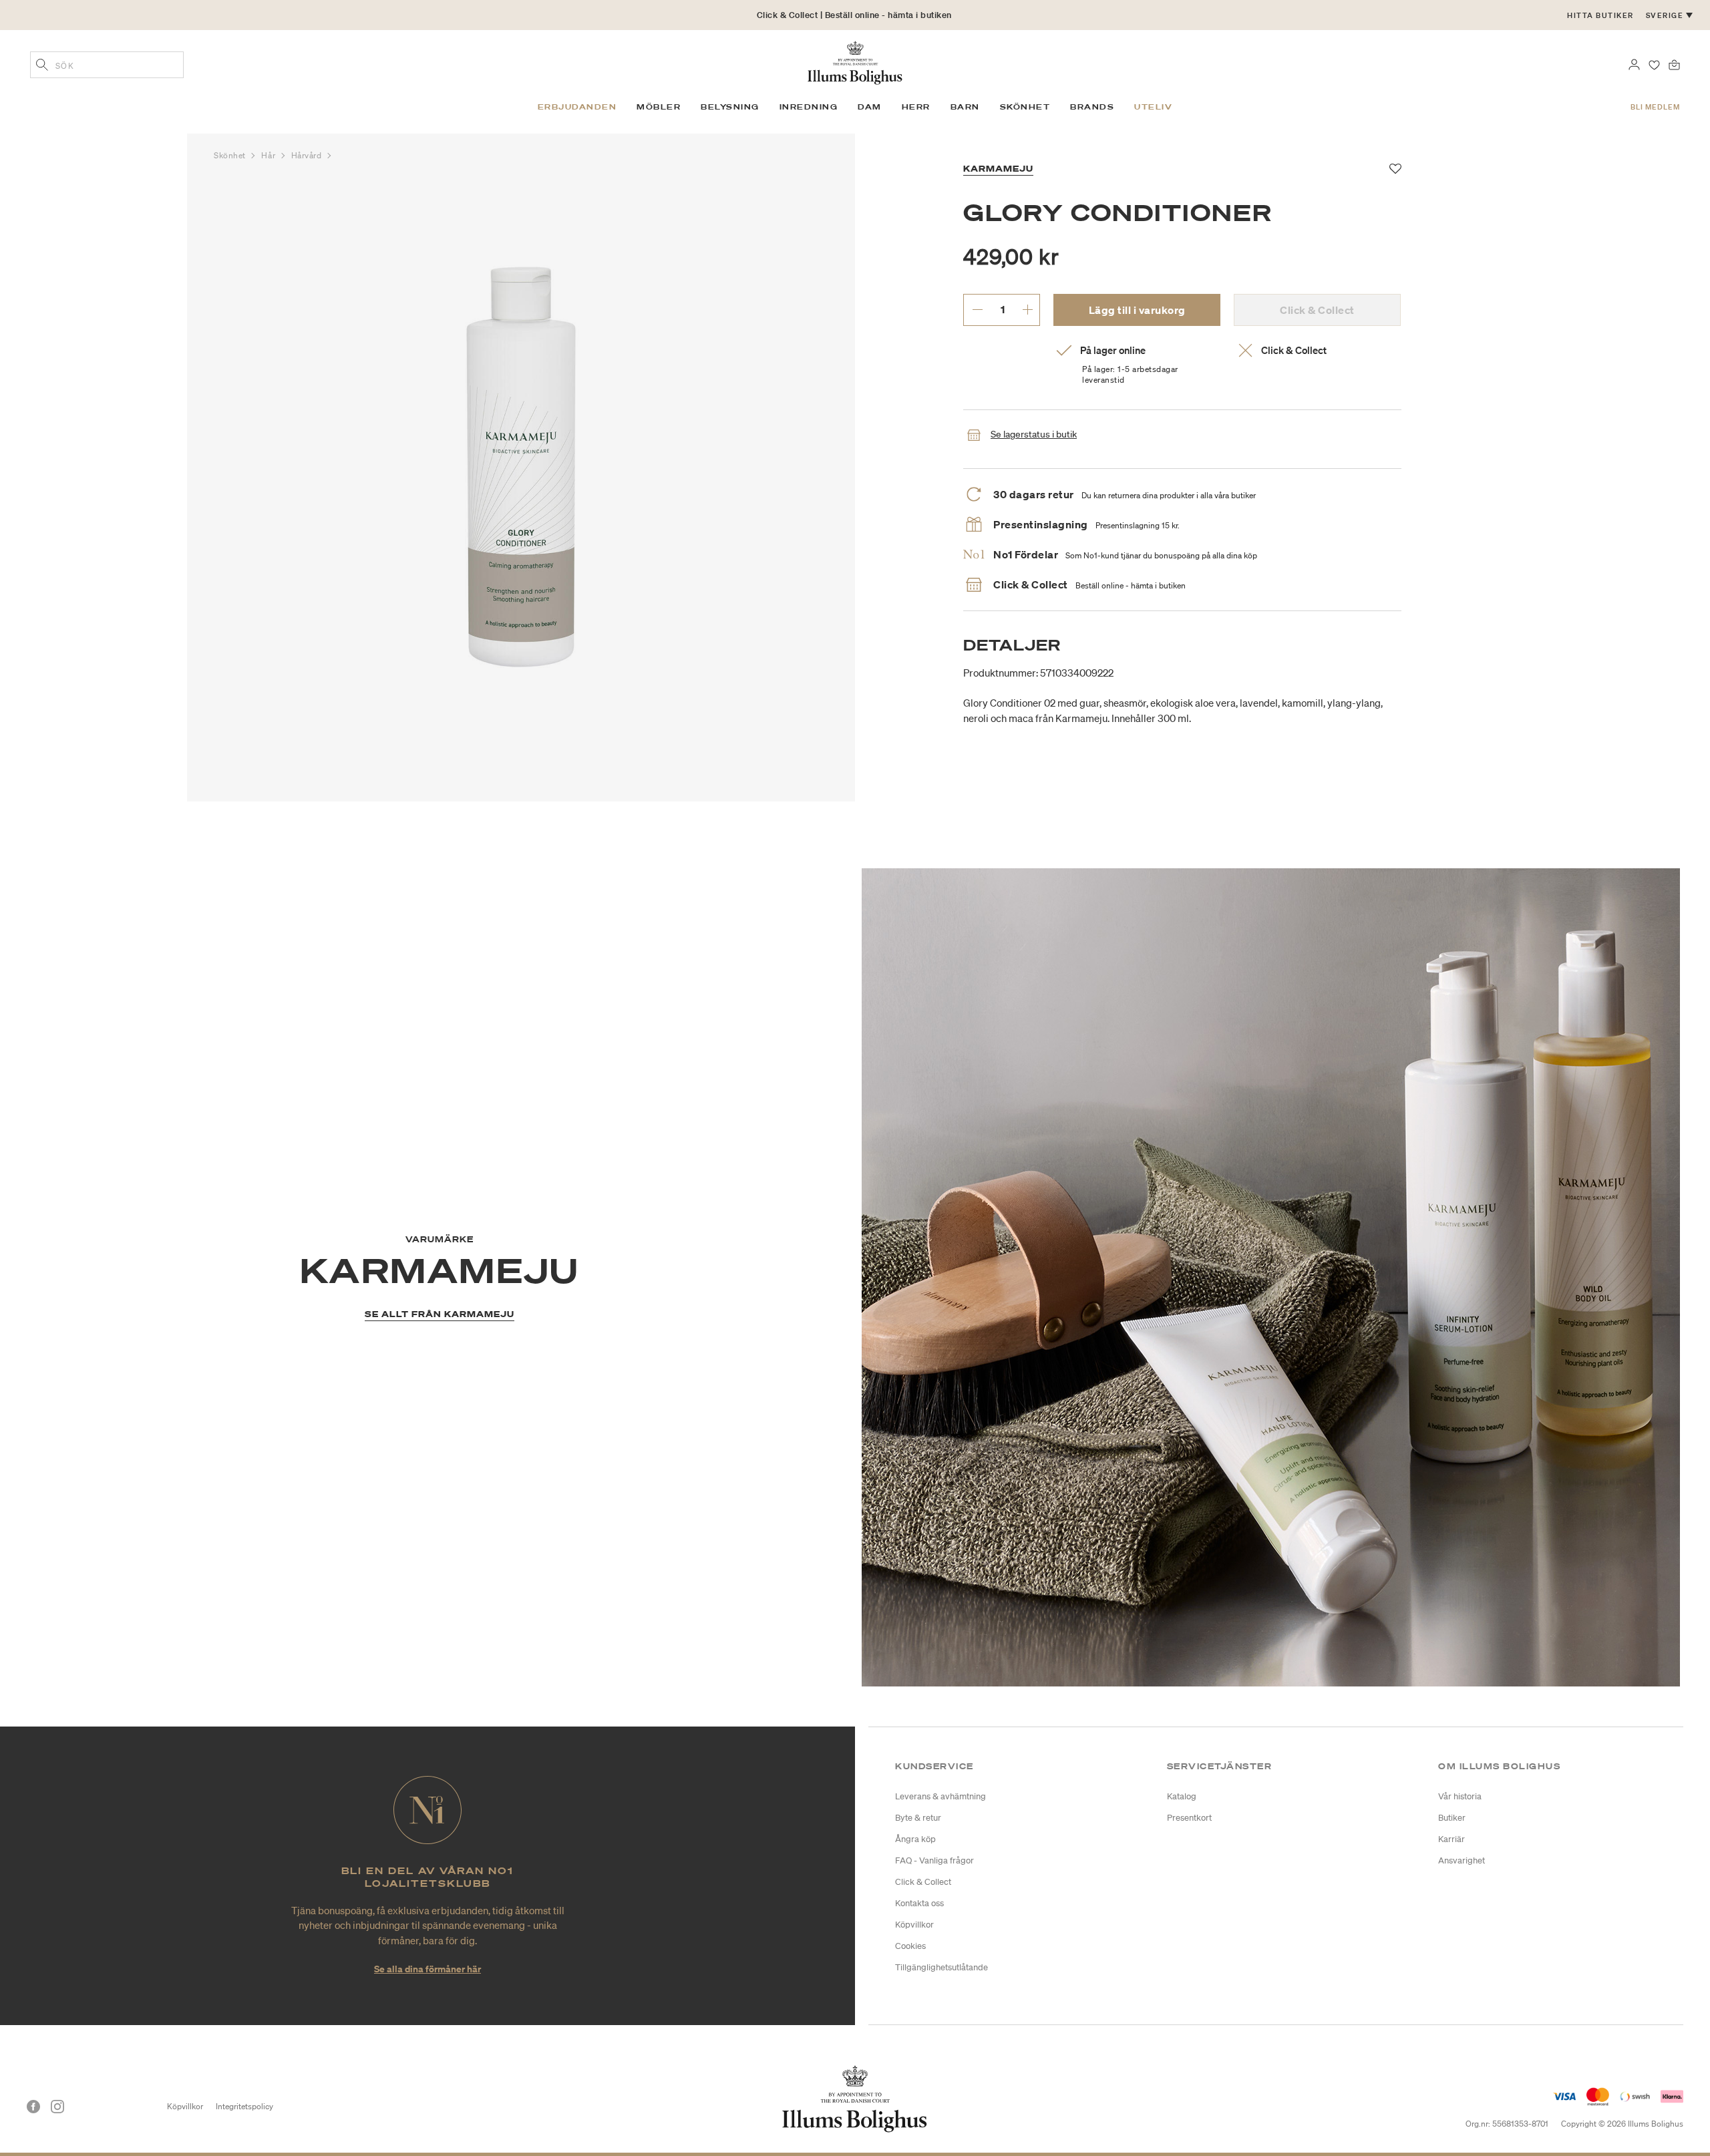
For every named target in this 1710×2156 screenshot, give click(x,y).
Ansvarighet (1462, 1860)
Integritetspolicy (244, 2106)
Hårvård (308, 155)
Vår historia (1460, 1796)
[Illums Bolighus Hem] (855, 61)
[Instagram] (57, 2107)
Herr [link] (916, 107)
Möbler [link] (659, 107)
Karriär (1451, 1839)
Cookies (910, 1946)
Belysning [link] (730, 107)
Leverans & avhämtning (940, 1796)
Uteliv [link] (1153, 107)
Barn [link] (965, 107)
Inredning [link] (809, 107)
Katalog (1182, 1796)
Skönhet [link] (1025, 107)
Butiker (1452, 1818)
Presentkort (1189, 1818)
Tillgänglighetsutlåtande (942, 1967)
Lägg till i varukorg (1137, 310)
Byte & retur (918, 1818)
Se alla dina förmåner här (427, 1969)
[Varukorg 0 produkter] (1674, 63)
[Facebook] (33, 2107)
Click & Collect (923, 1882)
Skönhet (231, 155)
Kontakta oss (919, 1903)
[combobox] (107, 65)
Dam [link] (870, 107)
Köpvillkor (914, 1925)
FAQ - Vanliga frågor (934, 1860)
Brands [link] (1092, 107)
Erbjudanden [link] (577, 107)
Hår (269, 155)
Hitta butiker (1600, 15)
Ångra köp (915, 1839)
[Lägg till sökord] (42, 66)
